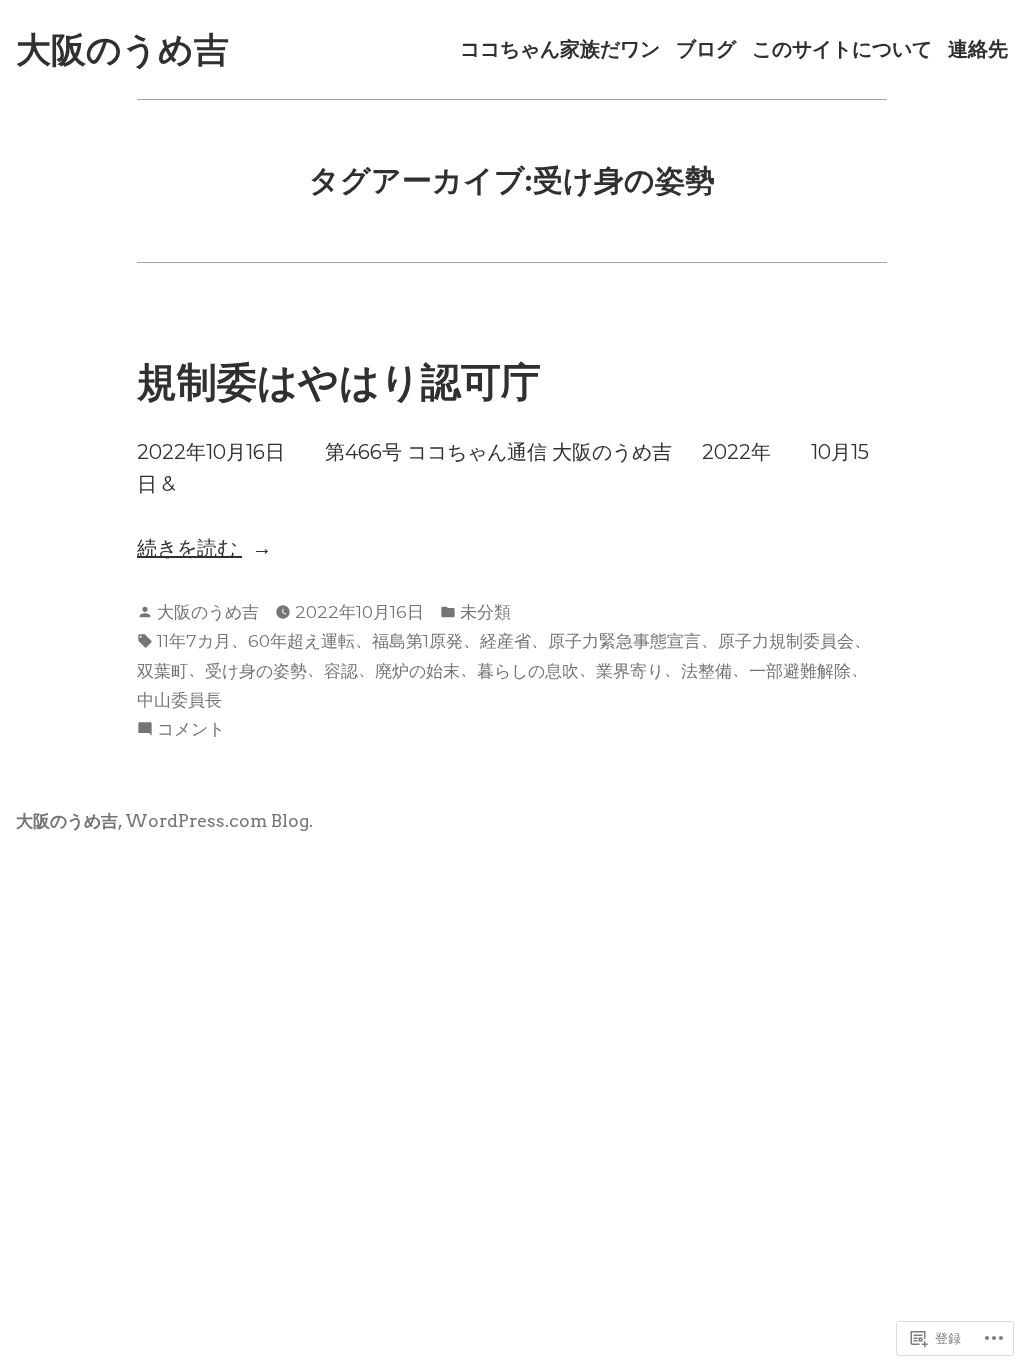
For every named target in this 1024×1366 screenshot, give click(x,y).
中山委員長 (179, 699)
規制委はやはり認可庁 (339, 381)
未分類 (485, 611)
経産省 (505, 640)
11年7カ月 (194, 640)
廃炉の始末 (417, 670)
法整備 (706, 670)
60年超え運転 (301, 640)
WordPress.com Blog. (219, 820)
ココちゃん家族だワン (560, 49)
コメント (191, 730)
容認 (341, 670)
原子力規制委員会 (786, 640)
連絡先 (978, 49)
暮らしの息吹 (528, 670)
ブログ (706, 49)
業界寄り (630, 670)
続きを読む (189, 549)
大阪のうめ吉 (122, 49)
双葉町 (162, 670)
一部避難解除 (800, 670)
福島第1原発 (417, 640)
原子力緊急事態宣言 (624, 640)
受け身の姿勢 (256, 670)
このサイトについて (842, 49)
